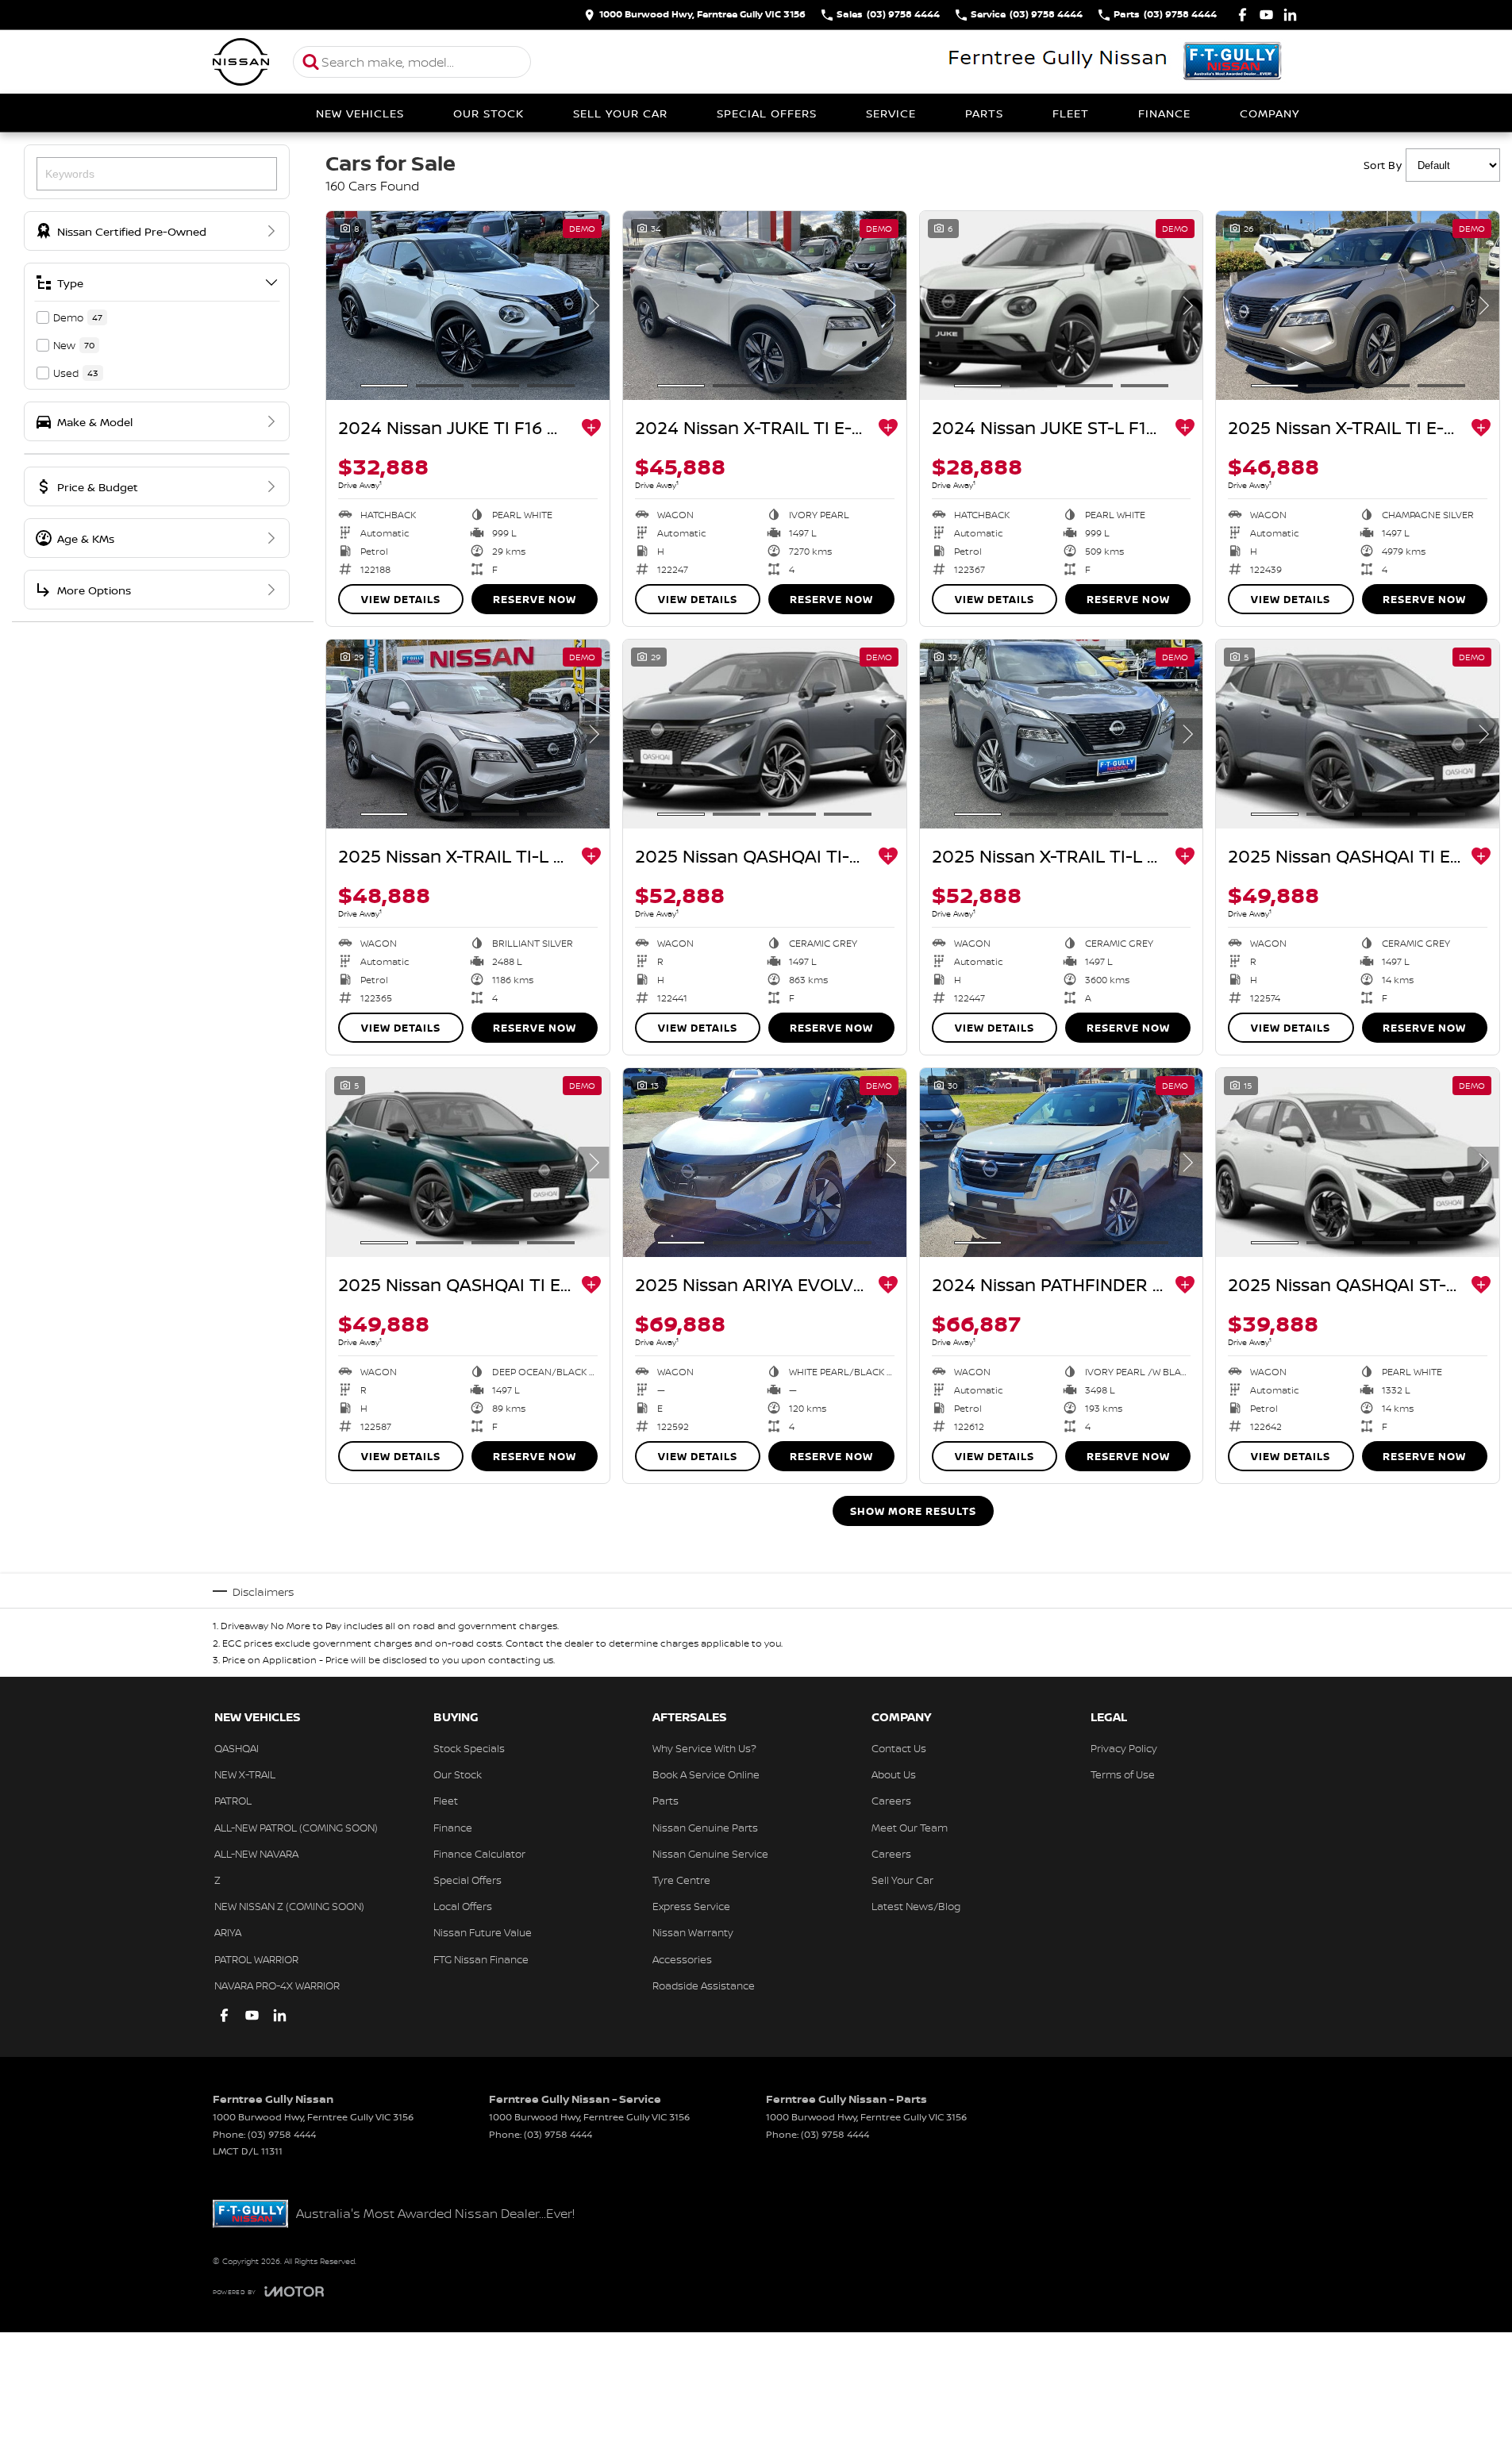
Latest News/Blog (916, 1906)
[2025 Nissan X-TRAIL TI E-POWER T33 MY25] (1358, 306)
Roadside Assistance (704, 1985)
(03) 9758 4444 (282, 2134)
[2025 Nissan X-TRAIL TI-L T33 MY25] (468, 734)
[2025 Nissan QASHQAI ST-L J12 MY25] (1358, 1163)
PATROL (233, 1801)
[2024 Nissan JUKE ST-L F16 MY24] (1062, 306)
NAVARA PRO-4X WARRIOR (277, 1985)
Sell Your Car (620, 113)
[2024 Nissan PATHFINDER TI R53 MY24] (1062, 1163)
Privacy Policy (1124, 1748)
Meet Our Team (910, 1828)
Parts (984, 113)
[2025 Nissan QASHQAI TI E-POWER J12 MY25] (1358, 734)
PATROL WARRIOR (256, 1959)
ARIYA (228, 1932)
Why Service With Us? (704, 1748)
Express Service (691, 1906)
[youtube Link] (1266, 15)
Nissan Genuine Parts (705, 1828)
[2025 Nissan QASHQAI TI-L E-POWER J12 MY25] (765, 734)
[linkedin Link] (1290, 15)
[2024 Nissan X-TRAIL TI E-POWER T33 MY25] (765, 306)
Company (1270, 113)
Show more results (913, 1511)
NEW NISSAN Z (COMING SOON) (289, 1906)
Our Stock (489, 113)
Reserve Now (535, 599)
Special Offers (767, 113)
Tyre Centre (681, 1880)
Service (891, 113)
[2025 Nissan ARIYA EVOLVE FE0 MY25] (765, 1163)
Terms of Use (1123, 1774)
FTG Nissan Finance (481, 1959)
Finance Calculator (479, 1854)
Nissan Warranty (693, 1932)
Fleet (1071, 113)
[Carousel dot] (384, 386)
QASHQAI (237, 1748)
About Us (894, 1774)
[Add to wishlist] (591, 428)
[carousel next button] (594, 306)
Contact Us (899, 1748)
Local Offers (463, 1906)
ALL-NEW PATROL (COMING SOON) (296, 1828)
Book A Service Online (706, 1774)
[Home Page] (241, 62)
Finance (1164, 113)
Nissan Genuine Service (710, 1854)
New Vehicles (360, 113)
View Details (401, 599)
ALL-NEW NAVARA (256, 1854)
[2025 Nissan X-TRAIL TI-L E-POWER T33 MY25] (1062, 734)
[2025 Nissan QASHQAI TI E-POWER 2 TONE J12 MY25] (468, 1163)
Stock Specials (469, 1748)
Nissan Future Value (483, 1932)
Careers (891, 1801)
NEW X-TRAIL (245, 1774)
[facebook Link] (1243, 15)
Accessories (682, 1959)
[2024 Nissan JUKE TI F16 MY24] (468, 306)
